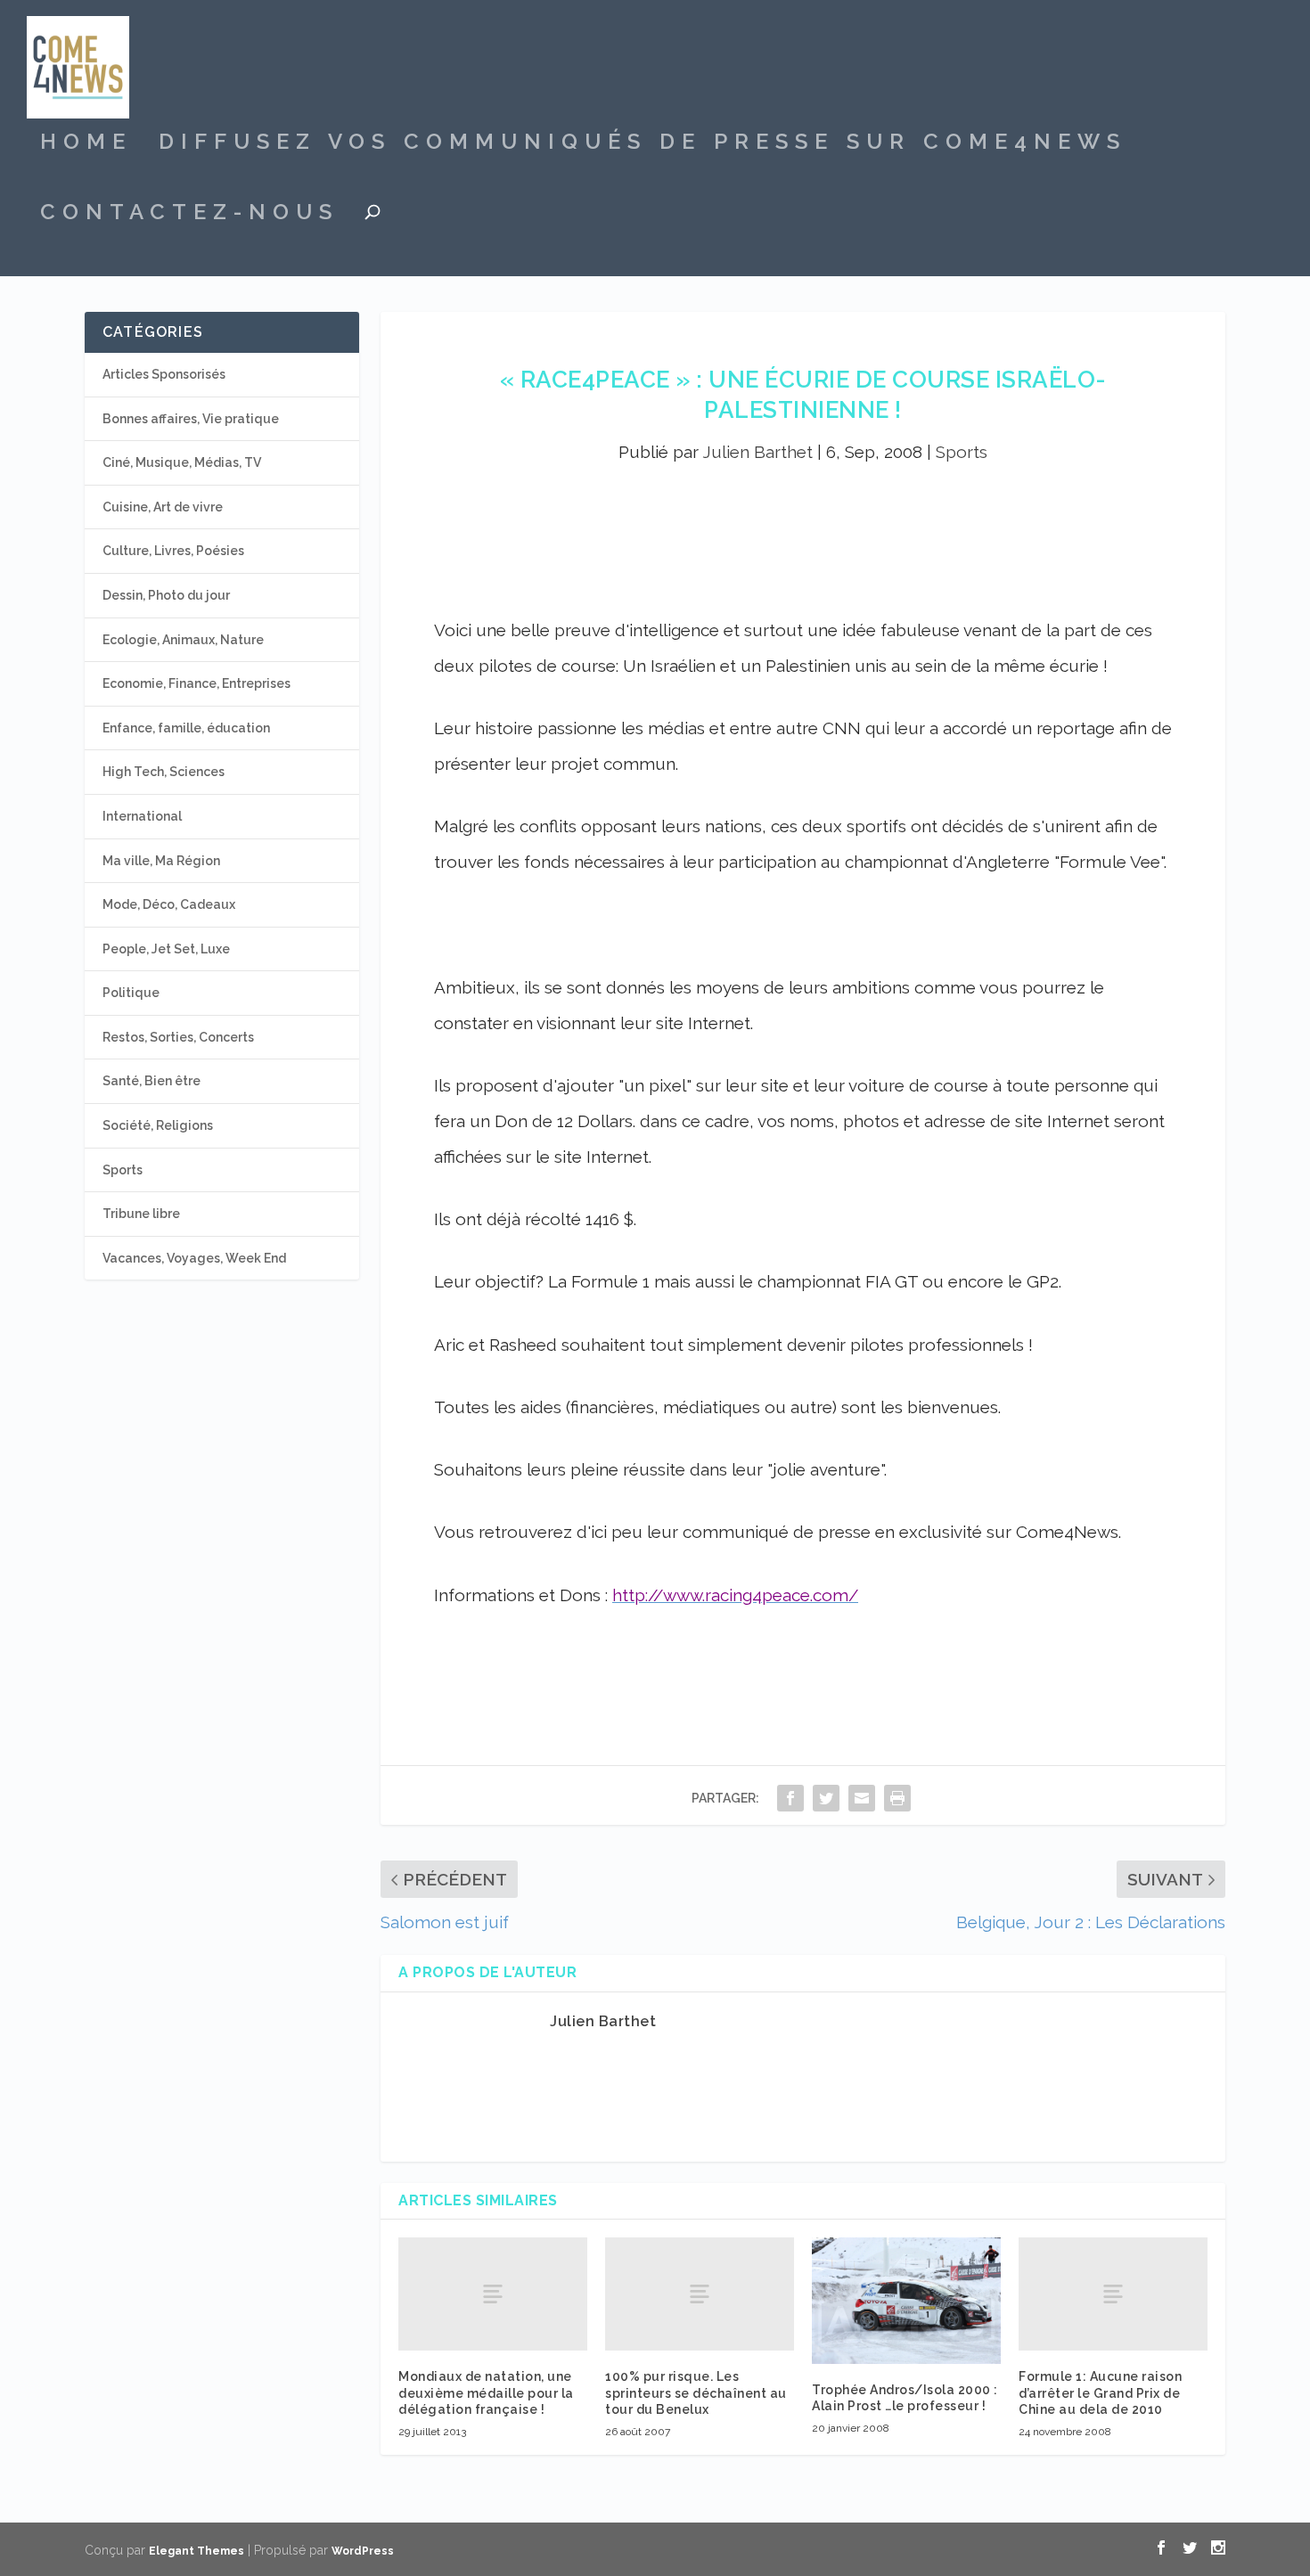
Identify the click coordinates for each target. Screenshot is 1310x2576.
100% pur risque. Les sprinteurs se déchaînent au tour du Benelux (696, 2392)
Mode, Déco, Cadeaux (169, 904)
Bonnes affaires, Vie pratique (191, 419)
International (142, 816)
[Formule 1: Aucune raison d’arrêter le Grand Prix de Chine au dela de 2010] (1113, 2294)
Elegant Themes (196, 2551)
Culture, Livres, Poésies (173, 551)
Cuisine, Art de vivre (163, 507)
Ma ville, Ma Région (161, 861)
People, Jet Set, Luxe (166, 949)
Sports (962, 452)
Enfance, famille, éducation (186, 728)
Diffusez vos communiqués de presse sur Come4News (643, 144)
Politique (131, 993)
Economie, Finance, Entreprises (196, 683)
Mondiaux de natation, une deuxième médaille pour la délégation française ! (486, 2392)
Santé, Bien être (151, 1081)
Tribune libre (141, 1214)
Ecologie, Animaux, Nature (183, 640)
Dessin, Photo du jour (166, 595)
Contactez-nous (189, 215)
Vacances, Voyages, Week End (194, 1258)
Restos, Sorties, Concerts (178, 1037)
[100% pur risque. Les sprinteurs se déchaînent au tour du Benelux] (700, 2294)
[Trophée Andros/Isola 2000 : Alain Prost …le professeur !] (906, 2300)
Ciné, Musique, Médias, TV (182, 462)
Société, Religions (158, 1125)
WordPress (363, 2551)
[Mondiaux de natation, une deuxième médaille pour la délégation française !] (493, 2294)
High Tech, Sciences (164, 772)
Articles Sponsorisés (164, 374)
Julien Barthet (757, 452)
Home (86, 144)
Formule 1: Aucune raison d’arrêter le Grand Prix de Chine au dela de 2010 (1100, 2392)
